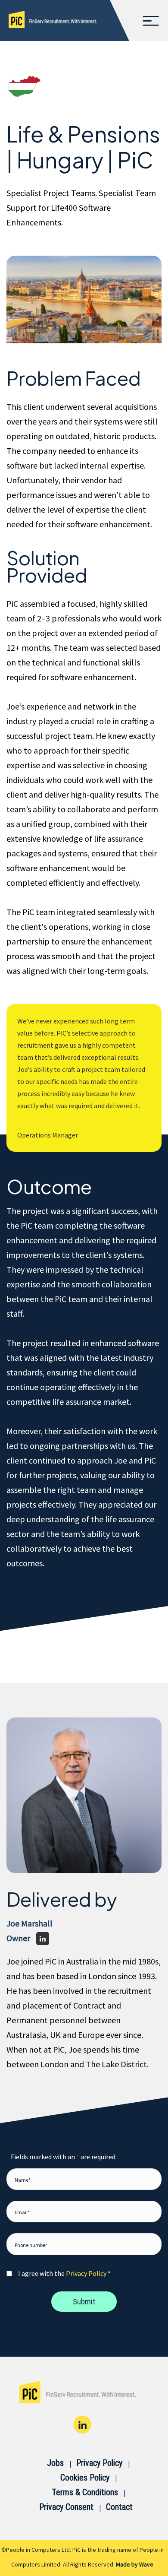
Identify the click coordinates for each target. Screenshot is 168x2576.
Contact (119, 2507)
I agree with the (64, 2273)
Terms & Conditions (85, 2492)
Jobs (55, 2463)
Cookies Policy (85, 2478)
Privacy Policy (86, 2273)
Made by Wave (135, 2564)
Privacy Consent (66, 2507)
